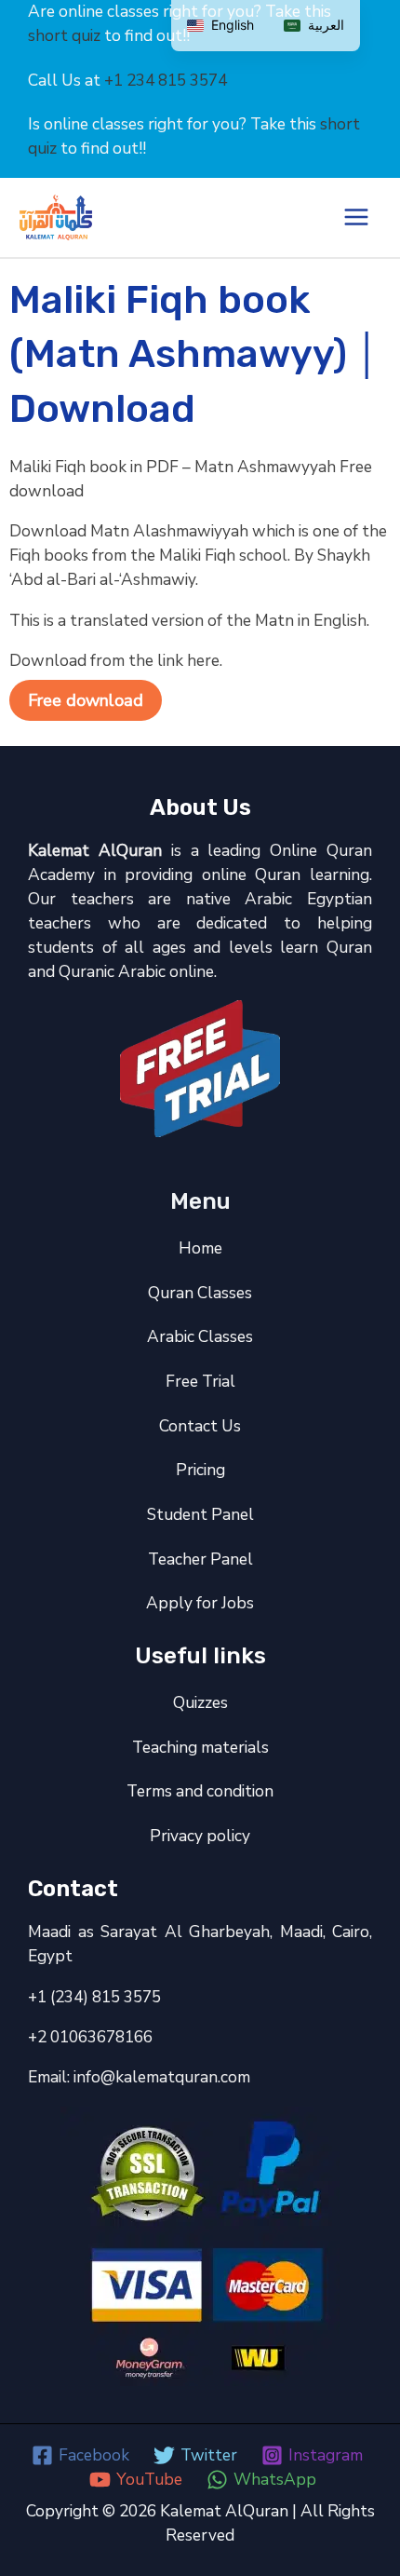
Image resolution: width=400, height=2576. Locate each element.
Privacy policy (200, 1836)
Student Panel (200, 1514)
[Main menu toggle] (356, 217)
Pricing (200, 1470)
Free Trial (200, 1381)
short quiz (64, 35)
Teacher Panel (200, 1559)
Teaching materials (200, 1747)
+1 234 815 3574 (166, 80)
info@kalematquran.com (162, 2077)
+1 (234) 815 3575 (94, 1997)
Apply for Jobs (200, 1603)
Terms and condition (200, 1791)
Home (200, 1248)
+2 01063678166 (90, 2037)
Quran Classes (200, 1293)
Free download (86, 700)
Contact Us (200, 1426)
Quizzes (200, 1702)
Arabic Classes (200, 1336)
